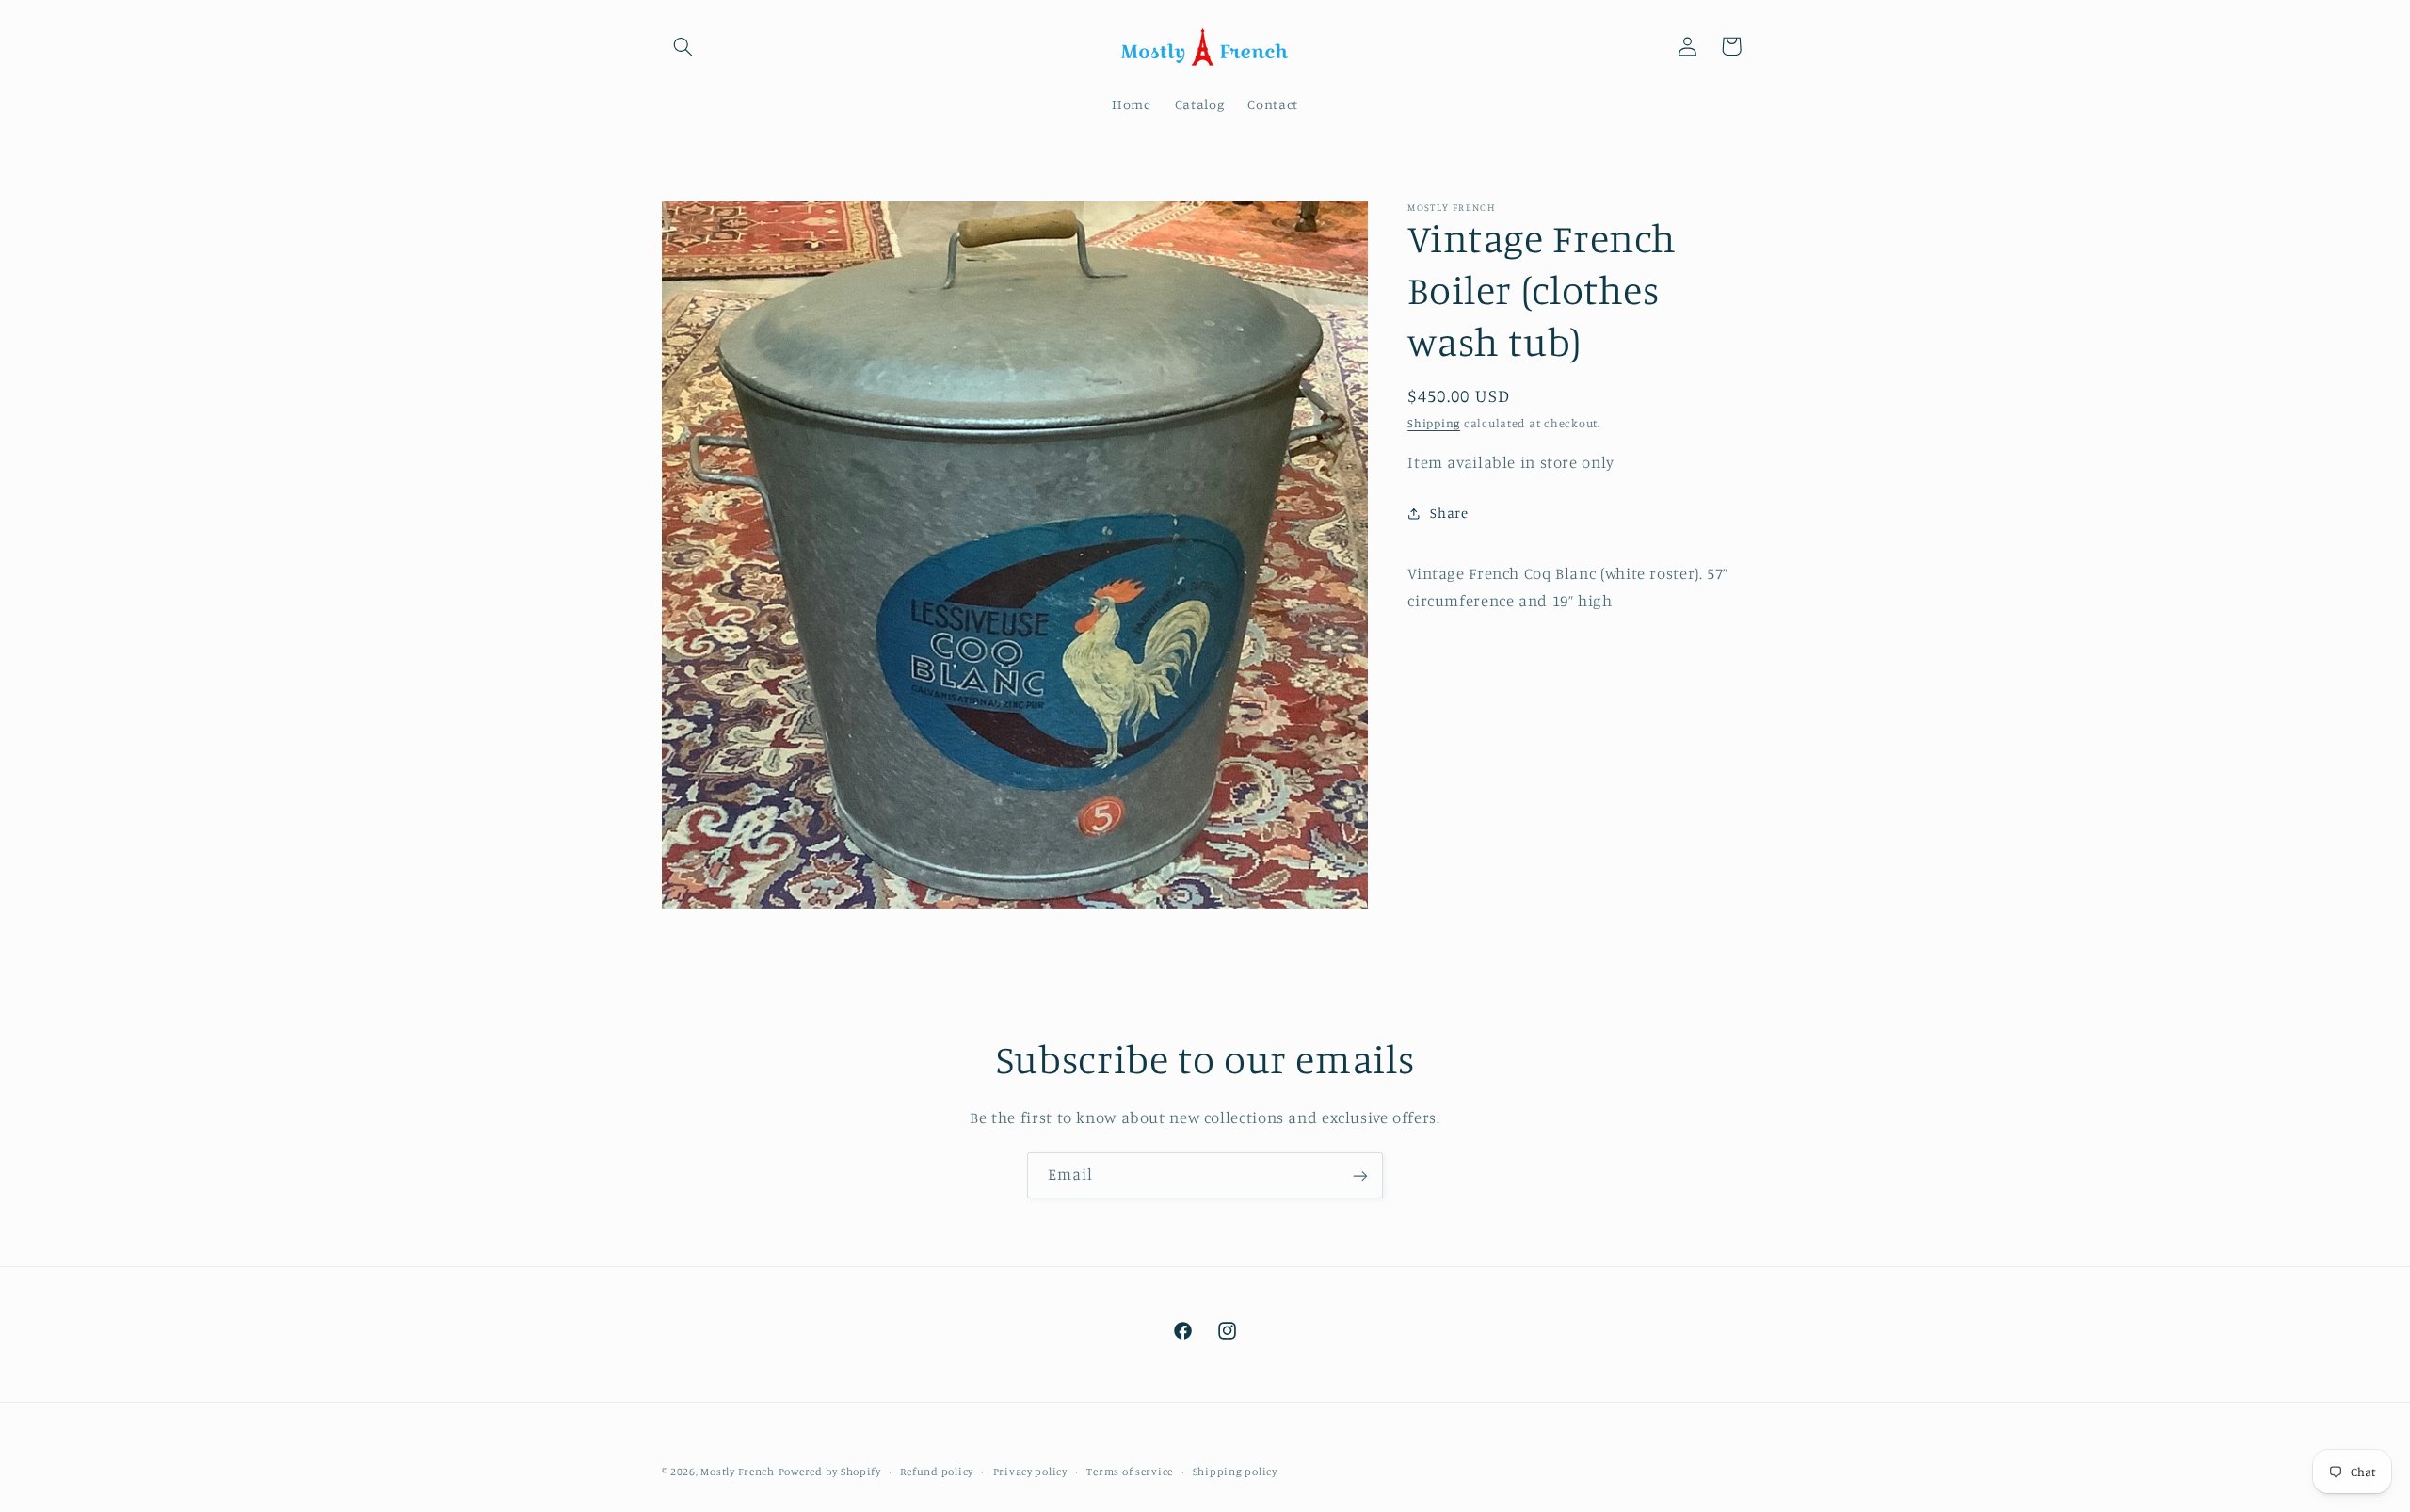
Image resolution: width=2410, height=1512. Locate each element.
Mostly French (738, 1472)
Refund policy (937, 1472)
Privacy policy (1030, 1472)
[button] (683, 46)
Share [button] (1449, 513)
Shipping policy (1235, 1472)
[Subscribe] (1360, 1175)
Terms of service (1130, 1472)
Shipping (1434, 423)
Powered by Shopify (830, 1472)
